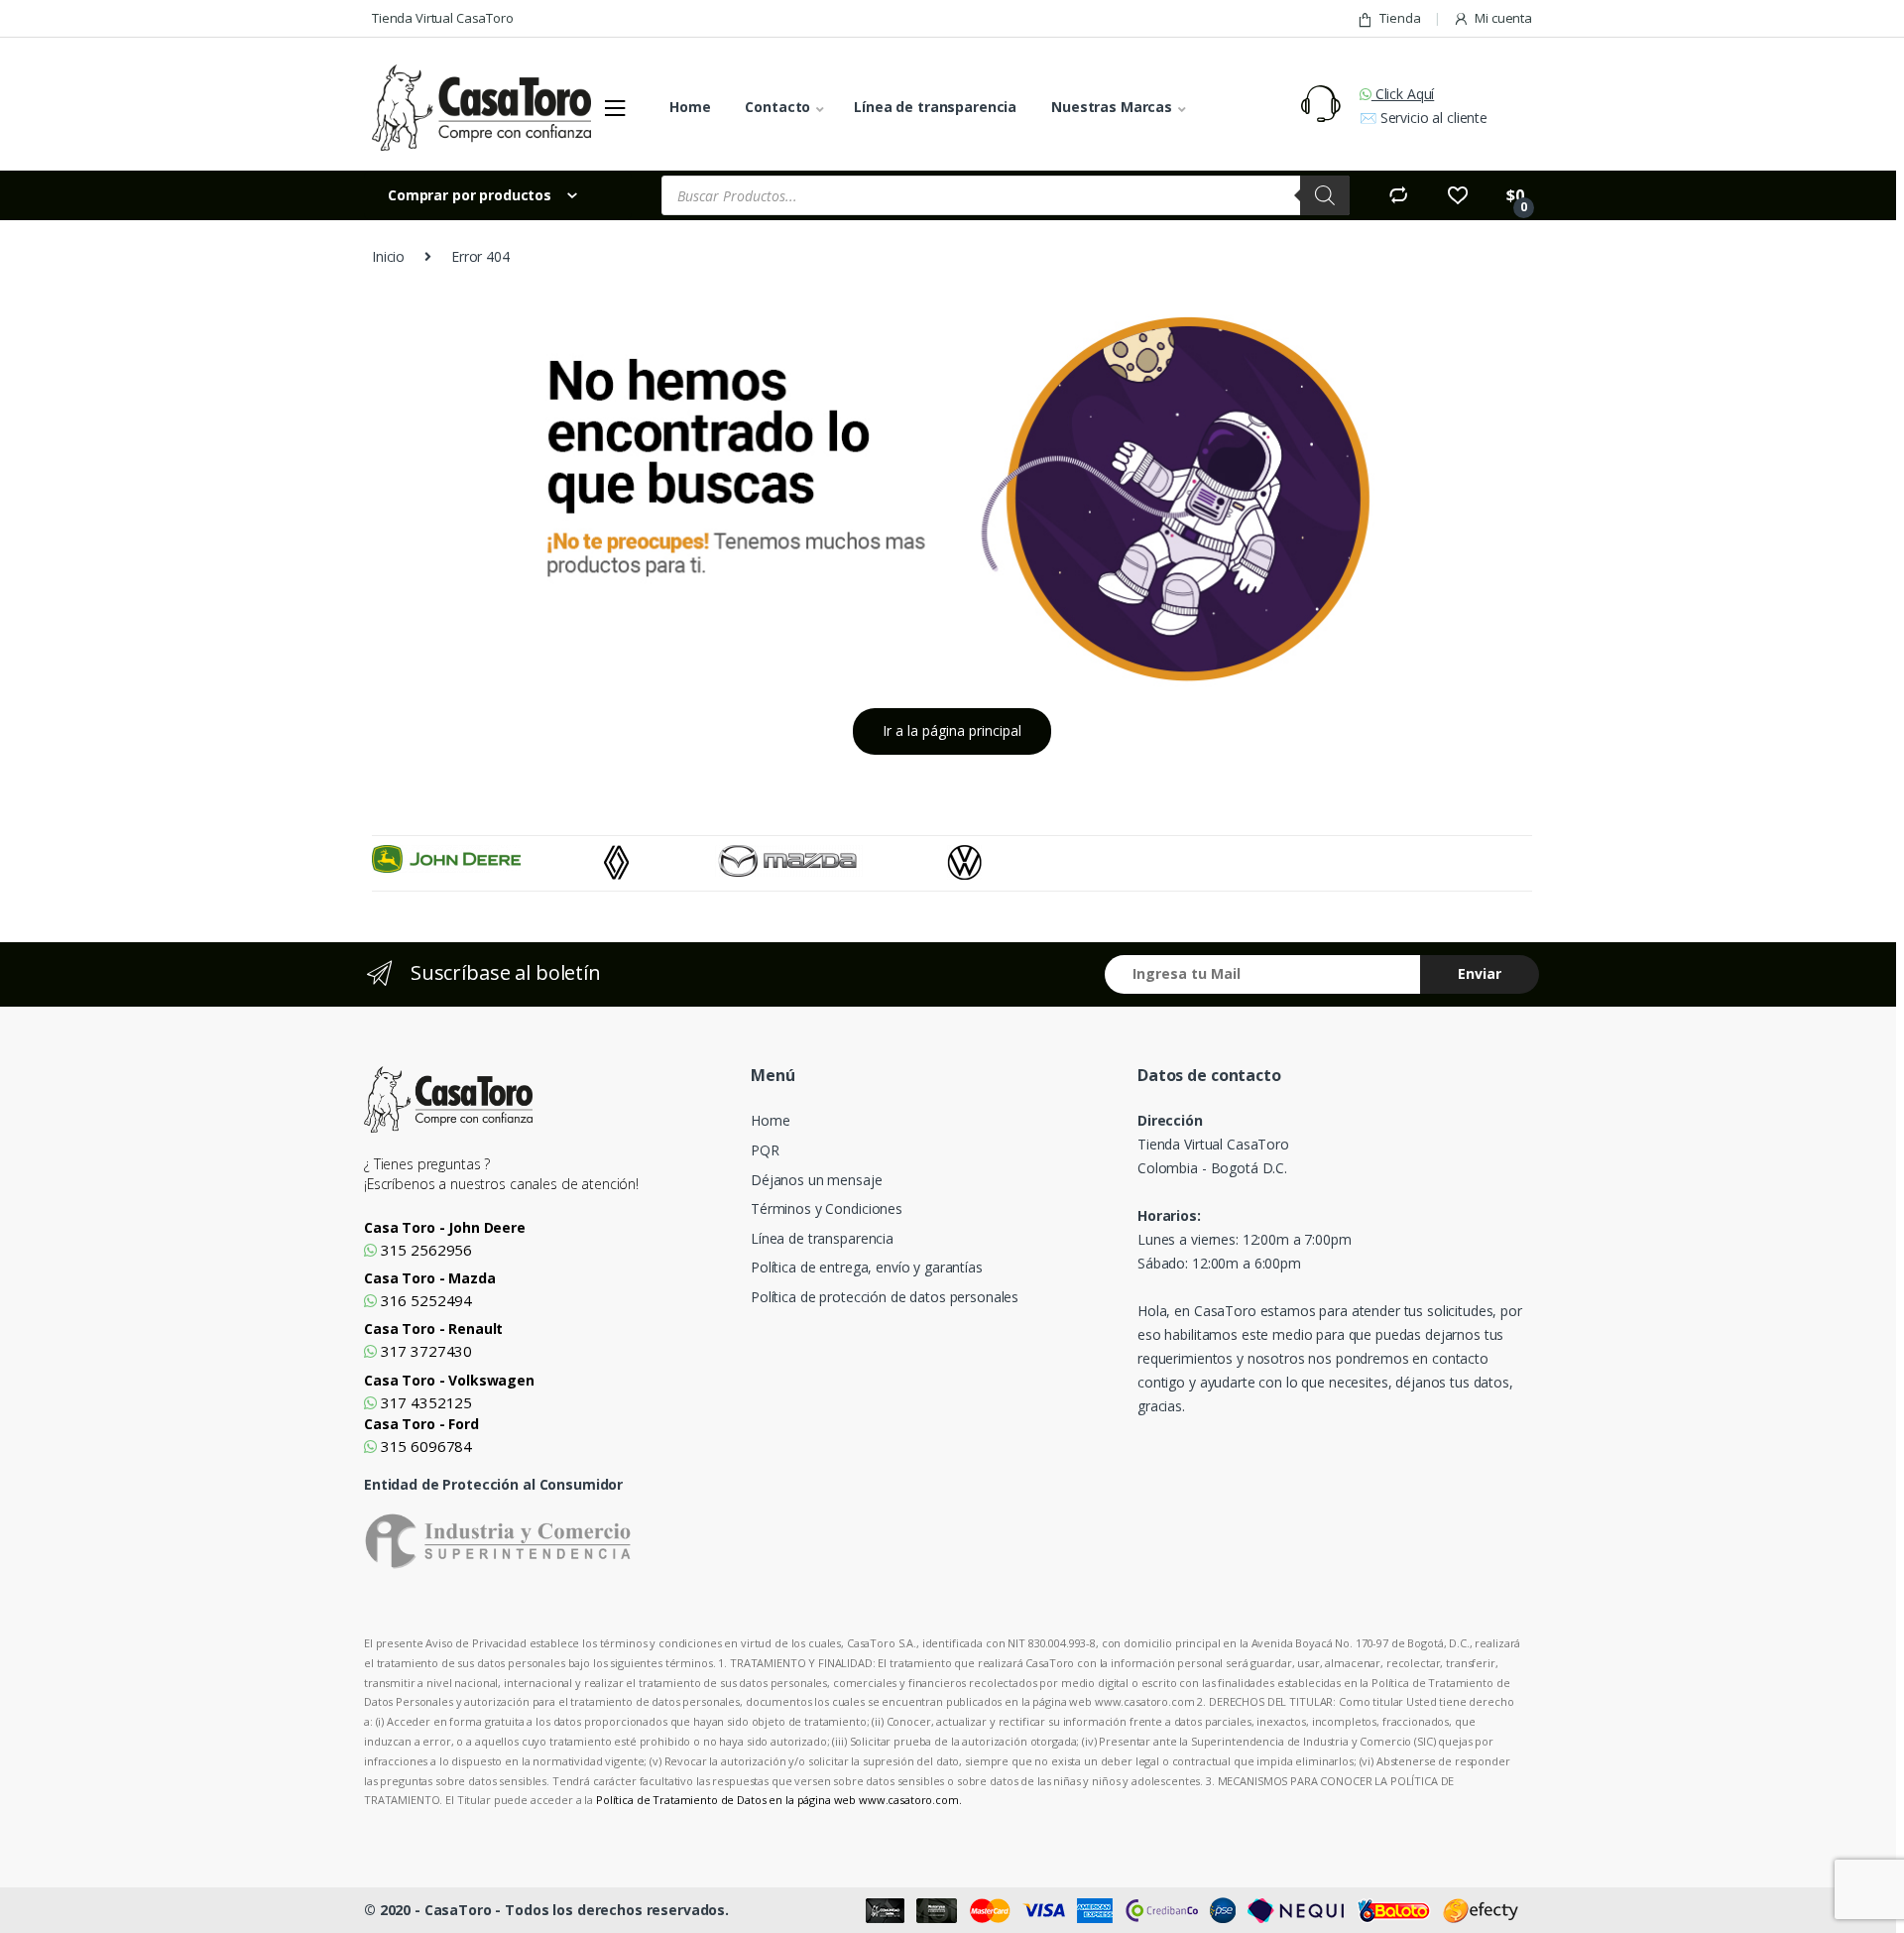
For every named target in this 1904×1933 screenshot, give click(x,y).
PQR (765, 1150)
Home (690, 107)
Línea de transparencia (935, 107)
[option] (488, 859)
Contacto (777, 107)
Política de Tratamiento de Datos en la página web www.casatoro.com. (779, 1800)
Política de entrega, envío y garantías (867, 1267)
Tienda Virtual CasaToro (443, 18)
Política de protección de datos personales (885, 1297)
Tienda (1400, 18)
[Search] (1325, 195)
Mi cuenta (1503, 18)
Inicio (388, 256)
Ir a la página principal (952, 730)
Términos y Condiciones (827, 1208)
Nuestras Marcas (1112, 107)
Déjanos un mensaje (816, 1180)
